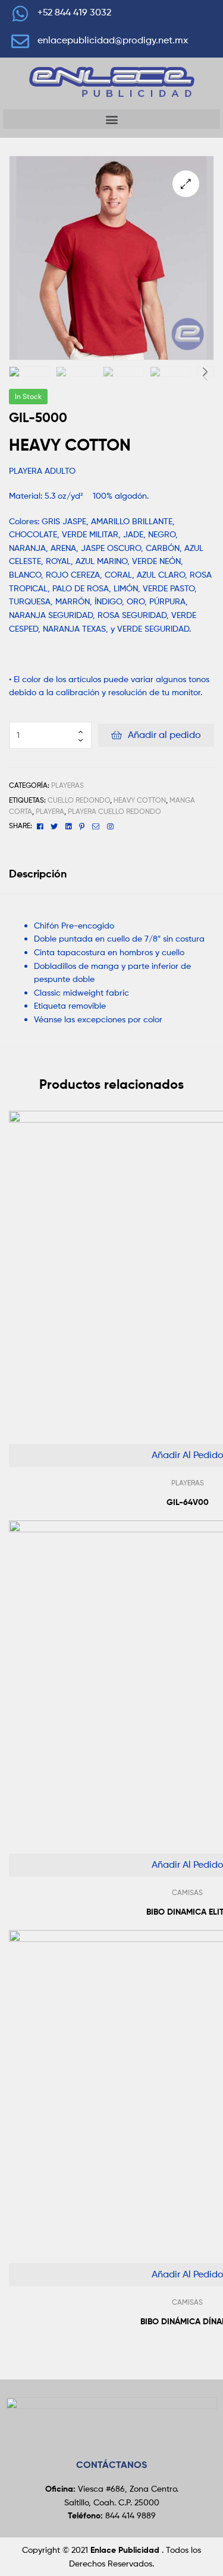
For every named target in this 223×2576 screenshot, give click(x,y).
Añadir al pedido (164, 735)
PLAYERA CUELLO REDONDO (114, 811)
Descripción (38, 874)
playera (50, 811)
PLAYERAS (67, 785)
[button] (111, 119)
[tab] (111, 874)
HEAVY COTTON (140, 800)
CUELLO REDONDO (79, 800)
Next (205, 369)
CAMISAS (187, 1892)
